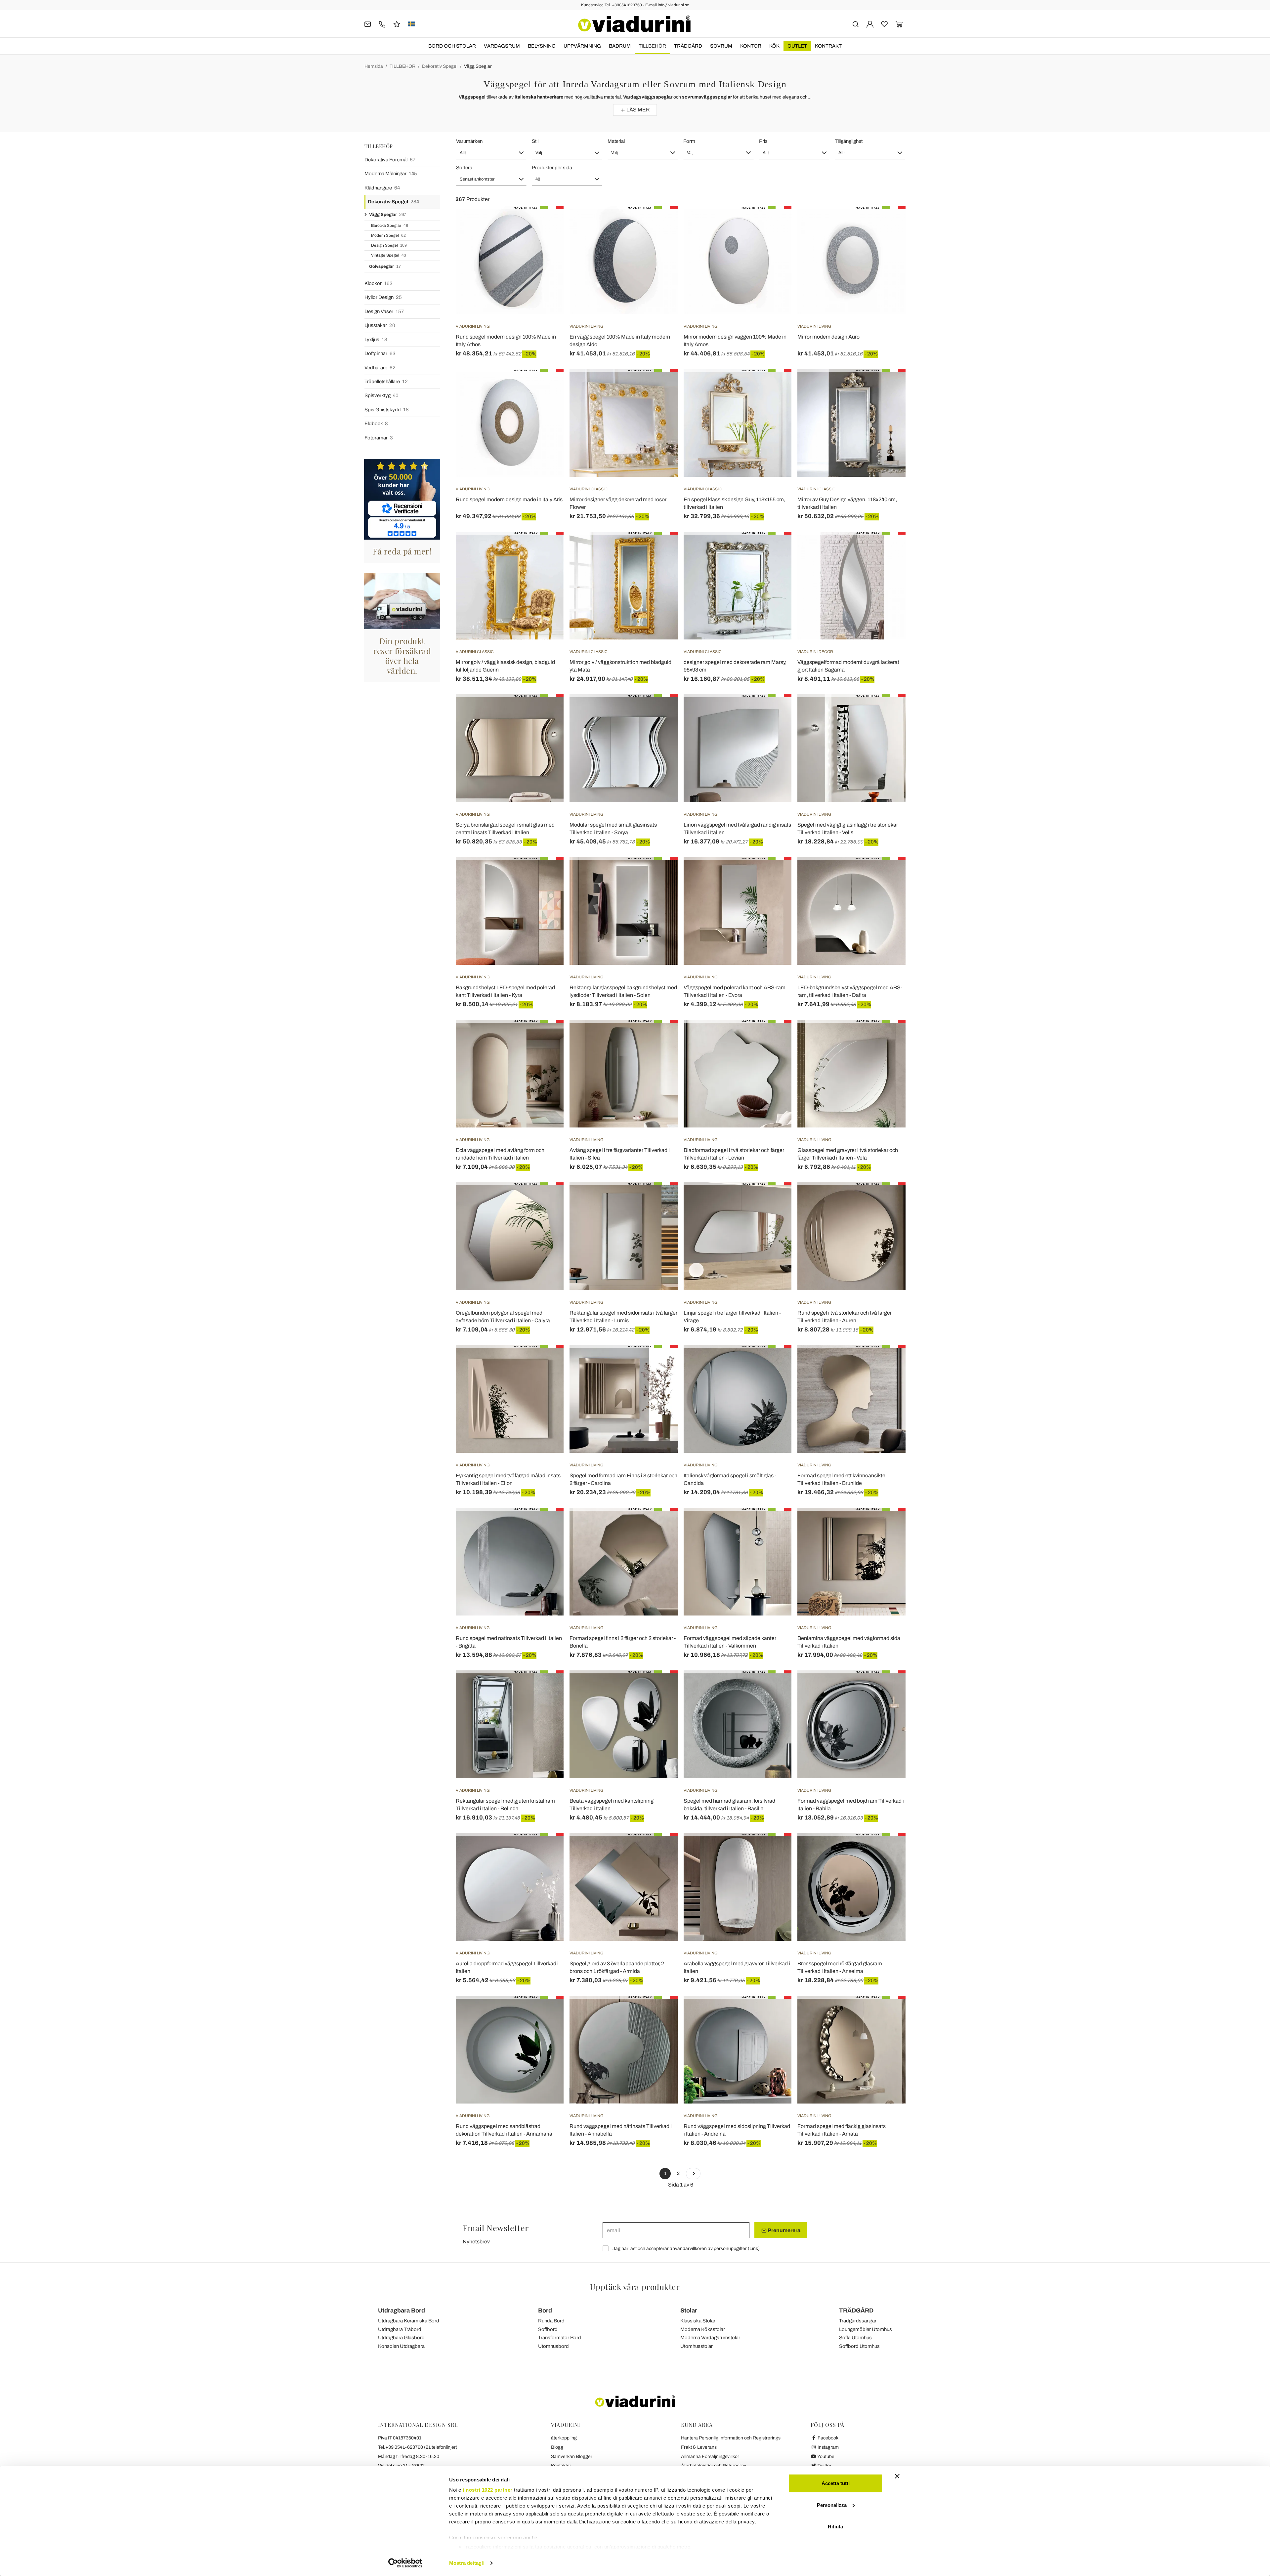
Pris (763, 141)
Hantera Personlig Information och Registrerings (731, 2438)
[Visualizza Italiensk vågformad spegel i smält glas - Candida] (775, 1362)
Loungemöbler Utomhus (866, 2329)
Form (689, 141)
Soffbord (548, 2329)
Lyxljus (376, 340)
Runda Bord (551, 2321)
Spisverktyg (381, 395)
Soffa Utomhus (855, 2338)
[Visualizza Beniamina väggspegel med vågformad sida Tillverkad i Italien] (889, 1524)
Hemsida (374, 66)
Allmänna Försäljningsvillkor (710, 2456)
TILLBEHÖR (652, 46)
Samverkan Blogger (572, 2456)
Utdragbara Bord (402, 2310)
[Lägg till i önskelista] (547, 239)
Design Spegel (389, 245)
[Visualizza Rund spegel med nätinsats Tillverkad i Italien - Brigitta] (547, 1524)
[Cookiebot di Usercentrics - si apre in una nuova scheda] (405, 2563)
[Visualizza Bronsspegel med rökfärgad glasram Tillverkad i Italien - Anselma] (889, 1850)
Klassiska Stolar (698, 2321)
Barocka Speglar (390, 225)
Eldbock (376, 424)
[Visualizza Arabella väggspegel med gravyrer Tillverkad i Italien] (775, 1850)
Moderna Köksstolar (703, 2329)
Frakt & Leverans (699, 2447)
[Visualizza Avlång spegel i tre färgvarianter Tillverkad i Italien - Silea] (661, 1036)
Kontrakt (828, 46)
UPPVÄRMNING (582, 46)
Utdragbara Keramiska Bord (409, 2321)
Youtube (825, 2456)
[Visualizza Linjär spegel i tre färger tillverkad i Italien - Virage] (775, 1199)
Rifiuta (835, 2527)
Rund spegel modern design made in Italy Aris (509, 499)
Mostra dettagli (467, 2563)
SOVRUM (721, 46)
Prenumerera (783, 2230)
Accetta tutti (836, 2483)
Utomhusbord (553, 2346)
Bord (545, 2310)
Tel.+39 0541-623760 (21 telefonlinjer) (418, 2447)
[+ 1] (693, 2174)
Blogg (557, 2447)
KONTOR (751, 46)
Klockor (379, 283)
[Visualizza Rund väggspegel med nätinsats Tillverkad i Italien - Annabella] (661, 2012)
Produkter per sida (552, 168)
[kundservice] (382, 24)
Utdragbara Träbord (400, 2329)
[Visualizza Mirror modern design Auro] (889, 223)
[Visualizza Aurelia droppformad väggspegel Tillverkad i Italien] (547, 1850)
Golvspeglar (385, 266)
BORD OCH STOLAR (452, 46)
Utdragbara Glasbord (401, 2338)
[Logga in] (870, 24)
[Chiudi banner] (897, 2476)
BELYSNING (542, 46)
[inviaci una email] (368, 24)
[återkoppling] (397, 24)
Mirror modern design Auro (828, 337)
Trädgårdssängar (858, 2321)
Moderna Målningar (391, 174)
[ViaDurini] (634, 24)
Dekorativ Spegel (440, 66)
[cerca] (855, 24)
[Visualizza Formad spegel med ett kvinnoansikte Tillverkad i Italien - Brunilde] (889, 1362)
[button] (491, 153)
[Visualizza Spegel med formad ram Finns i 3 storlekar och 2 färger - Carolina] (661, 1362)
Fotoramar (379, 438)
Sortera (464, 168)
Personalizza (832, 2505)
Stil (535, 141)
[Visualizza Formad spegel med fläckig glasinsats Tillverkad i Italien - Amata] (889, 2012)
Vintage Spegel (389, 255)
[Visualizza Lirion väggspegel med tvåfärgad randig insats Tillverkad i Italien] (775, 711)
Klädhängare (382, 188)
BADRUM (620, 46)
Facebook (827, 2438)
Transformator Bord (560, 2338)
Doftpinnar (380, 353)
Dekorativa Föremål (390, 160)
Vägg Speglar (478, 66)
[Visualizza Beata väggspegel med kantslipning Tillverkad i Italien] (661, 1687)
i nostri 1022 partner (488, 2490)
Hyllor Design (383, 297)
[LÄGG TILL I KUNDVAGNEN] (547, 223)
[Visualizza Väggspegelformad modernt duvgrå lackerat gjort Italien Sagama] (889, 548)
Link (754, 2249)
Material (616, 141)
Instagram (828, 2447)
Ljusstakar (380, 325)
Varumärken (469, 141)
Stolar (689, 2310)
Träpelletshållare (386, 382)
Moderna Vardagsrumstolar (710, 2338)
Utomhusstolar (697, 2346)
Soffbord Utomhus (859, 2346)
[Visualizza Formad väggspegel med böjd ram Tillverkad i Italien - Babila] (889, 1687)
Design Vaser (384, 311)
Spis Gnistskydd (387, 410)
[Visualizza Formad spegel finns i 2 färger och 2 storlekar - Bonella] (661, 1524)
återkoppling (564, 2438)
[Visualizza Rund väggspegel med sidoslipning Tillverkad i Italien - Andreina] (775, 2012)
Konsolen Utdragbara (401, 2346)
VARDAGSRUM (502, 46)
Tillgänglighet (849, 141)
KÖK (774, 46)
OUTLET (797, 46)
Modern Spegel (388, 235)
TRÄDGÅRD (688, 46)
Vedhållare (380, 368)
